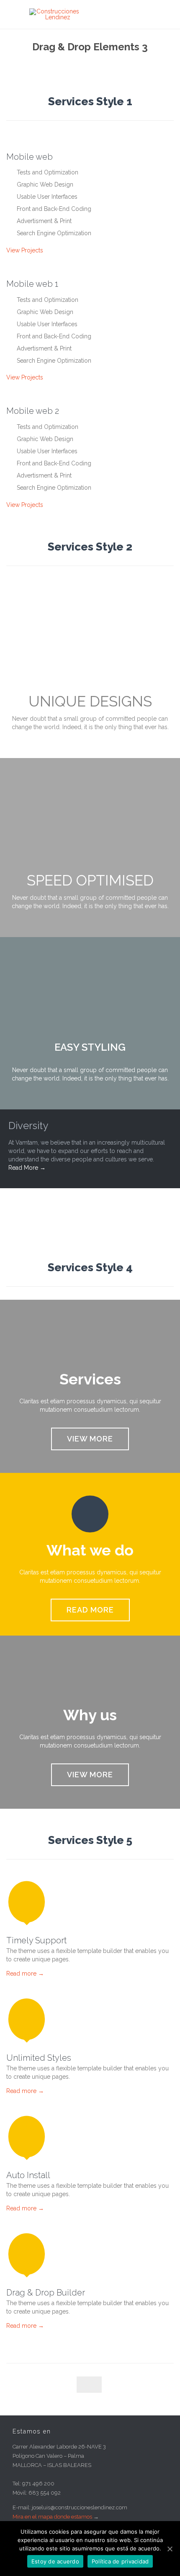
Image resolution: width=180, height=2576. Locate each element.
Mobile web (30, 157)
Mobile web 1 (32, 284)
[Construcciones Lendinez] (96, 14)
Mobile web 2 (33, 411)
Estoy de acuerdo (55, 2561)
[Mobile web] (90, 142)
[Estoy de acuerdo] (170, 2549)
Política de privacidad (120, 2561)
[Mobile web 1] (90, 269)
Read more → (25, 1974)
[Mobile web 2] (90, 396)
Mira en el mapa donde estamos (52, 2517)
